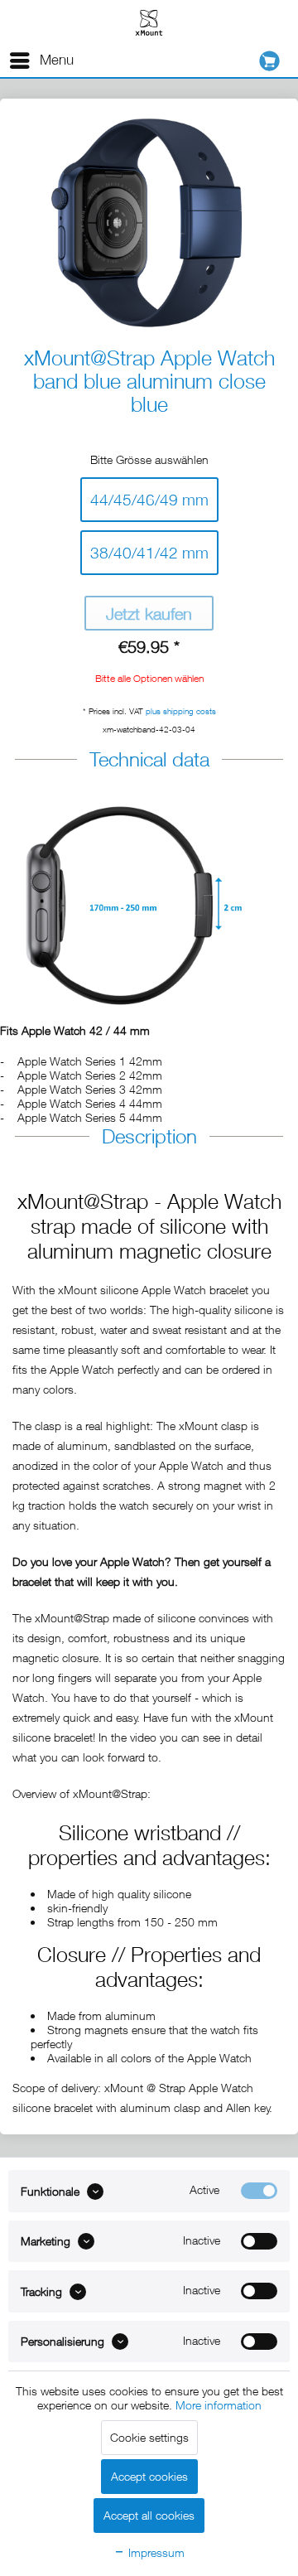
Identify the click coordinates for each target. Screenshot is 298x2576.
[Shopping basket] (274, 61)
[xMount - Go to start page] (149, 22)
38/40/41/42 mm (149, 553)
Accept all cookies (149, 2515)
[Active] (259, 2191)
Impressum (155, 2552)
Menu (57, 60)
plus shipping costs (181, 711)
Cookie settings (149, 2437)
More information (219, 2405)
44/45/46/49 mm (149, 500)
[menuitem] (41, 60)
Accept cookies (149, 2476)
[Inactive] (259, 2241)
